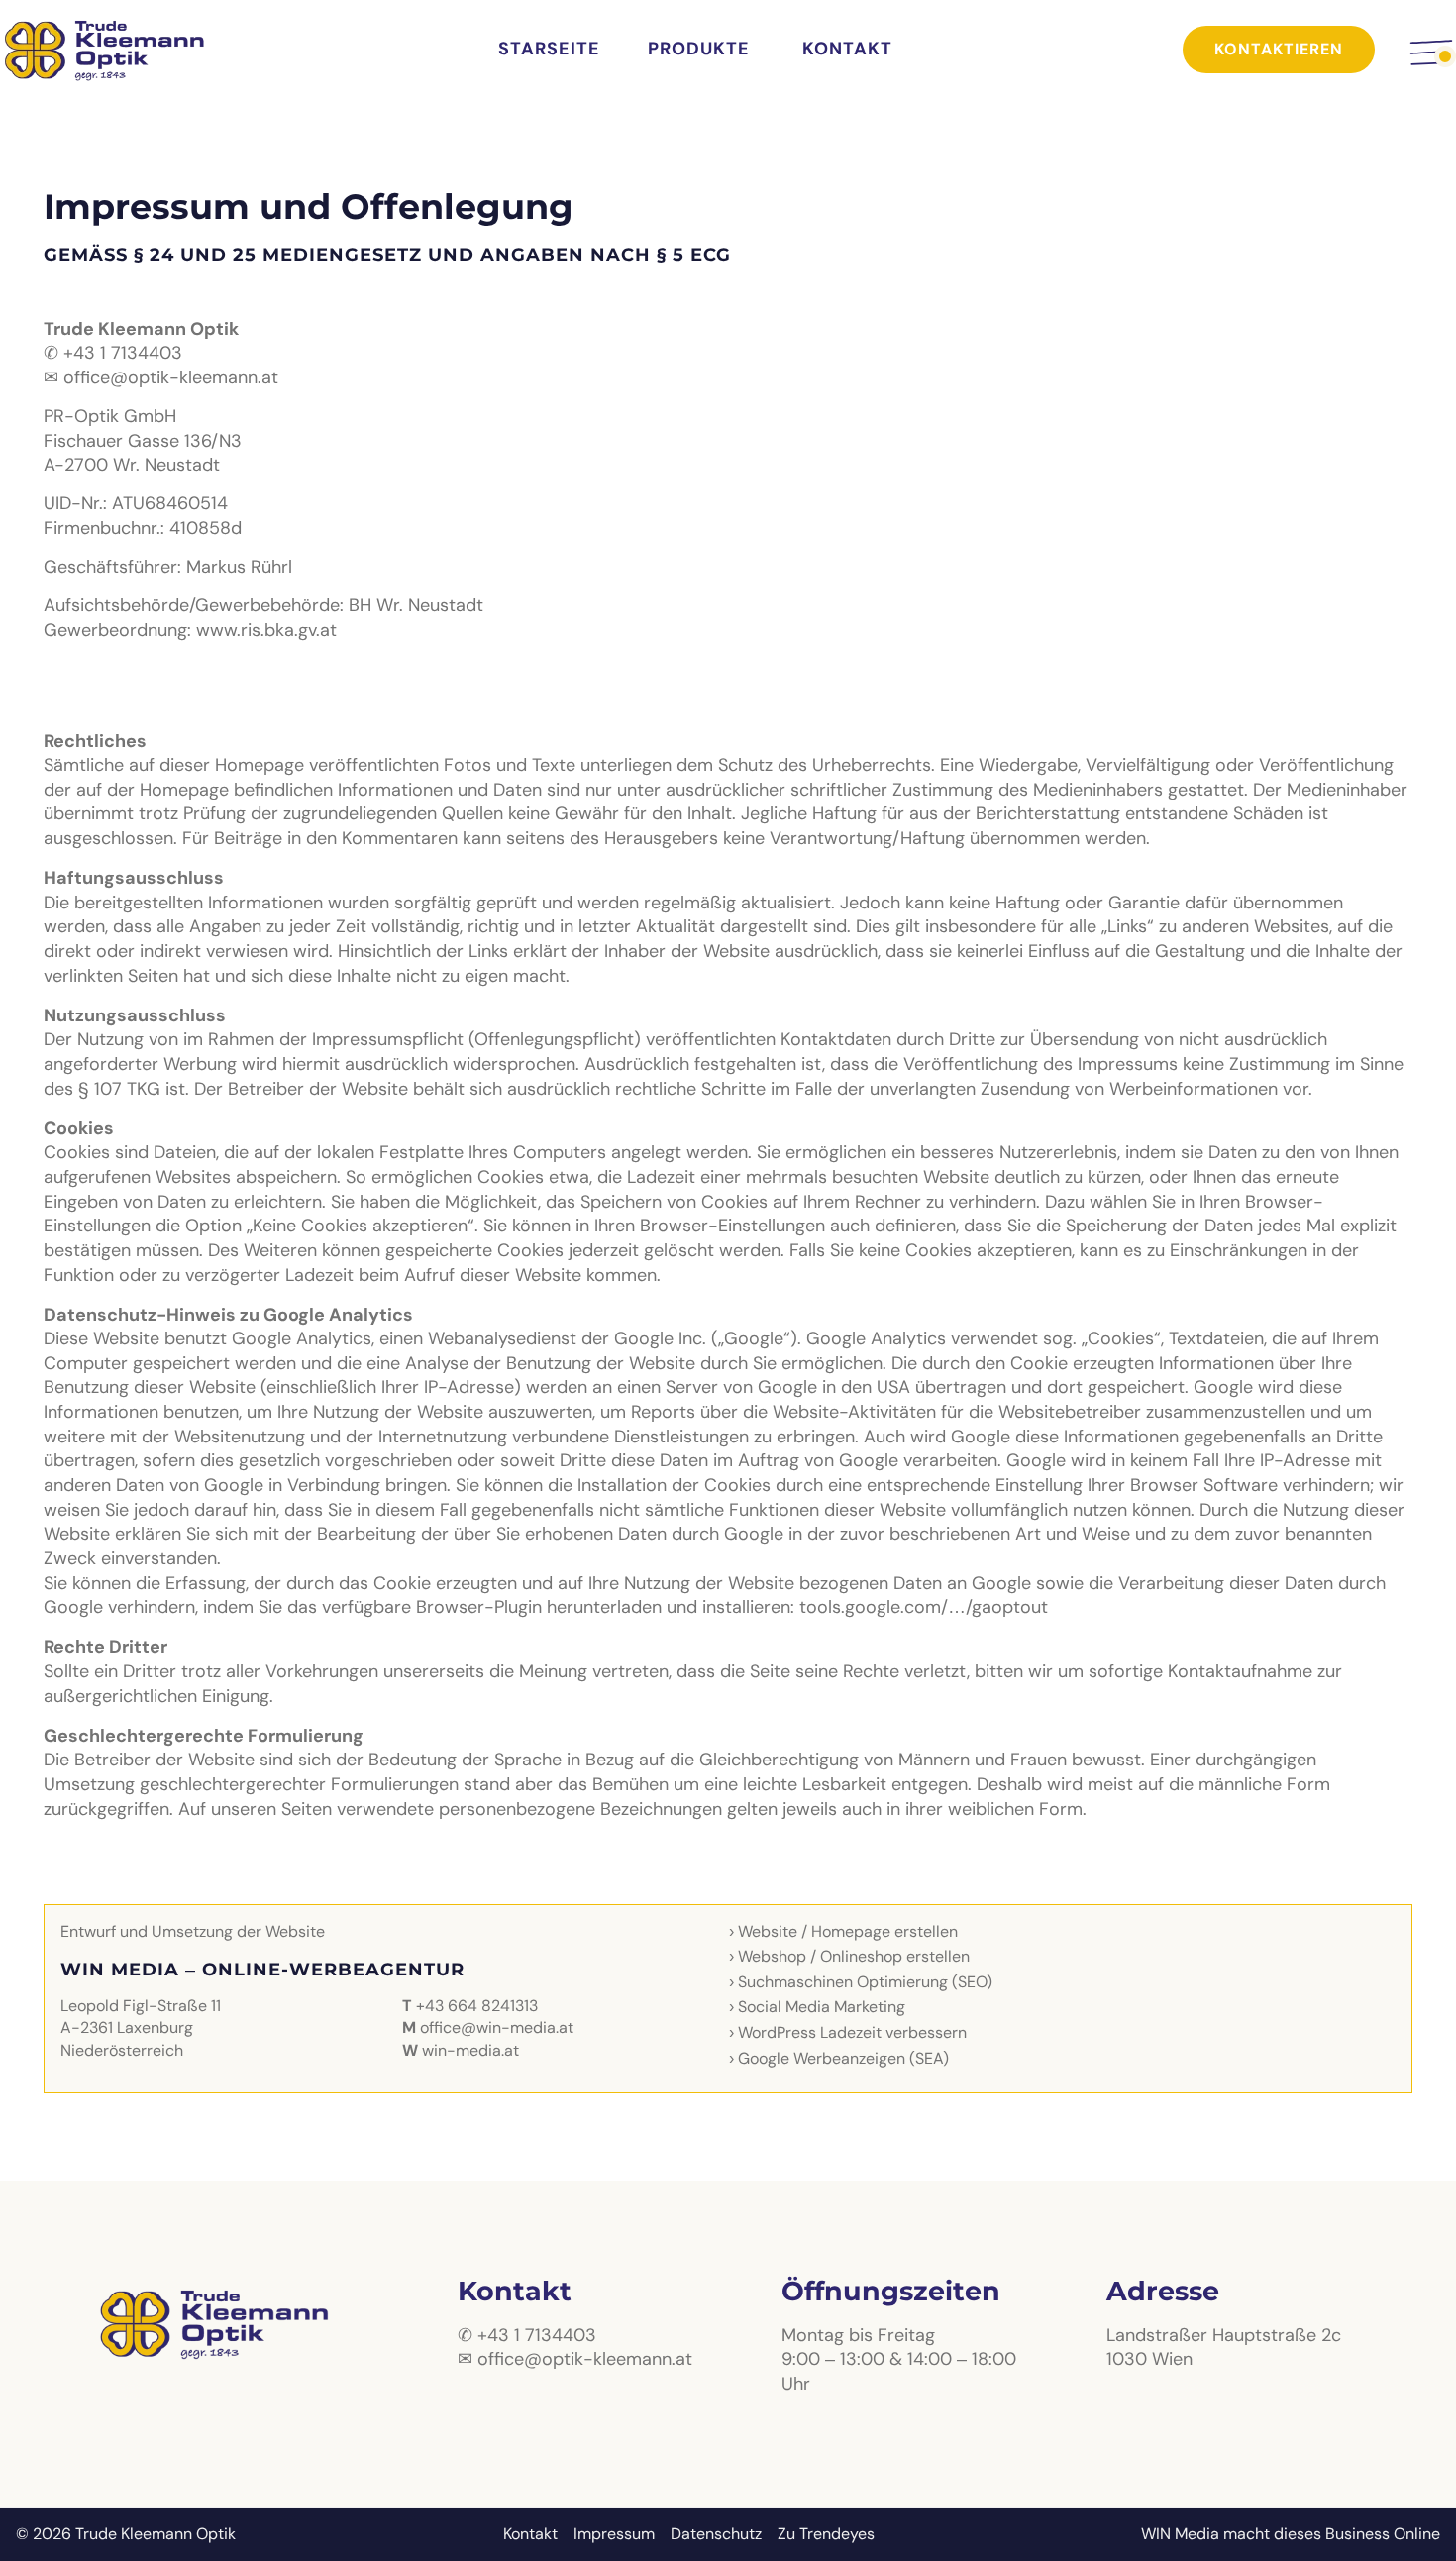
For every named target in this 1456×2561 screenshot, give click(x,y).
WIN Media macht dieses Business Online (1291, 2534)
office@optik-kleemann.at (171, 378)
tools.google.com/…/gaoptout (924, 1607)
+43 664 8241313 (477, 2006)
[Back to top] (1420, 2526)
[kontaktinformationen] (1431, 53)
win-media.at (470, 2051)
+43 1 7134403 (123, 353)
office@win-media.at (497, 2028)
